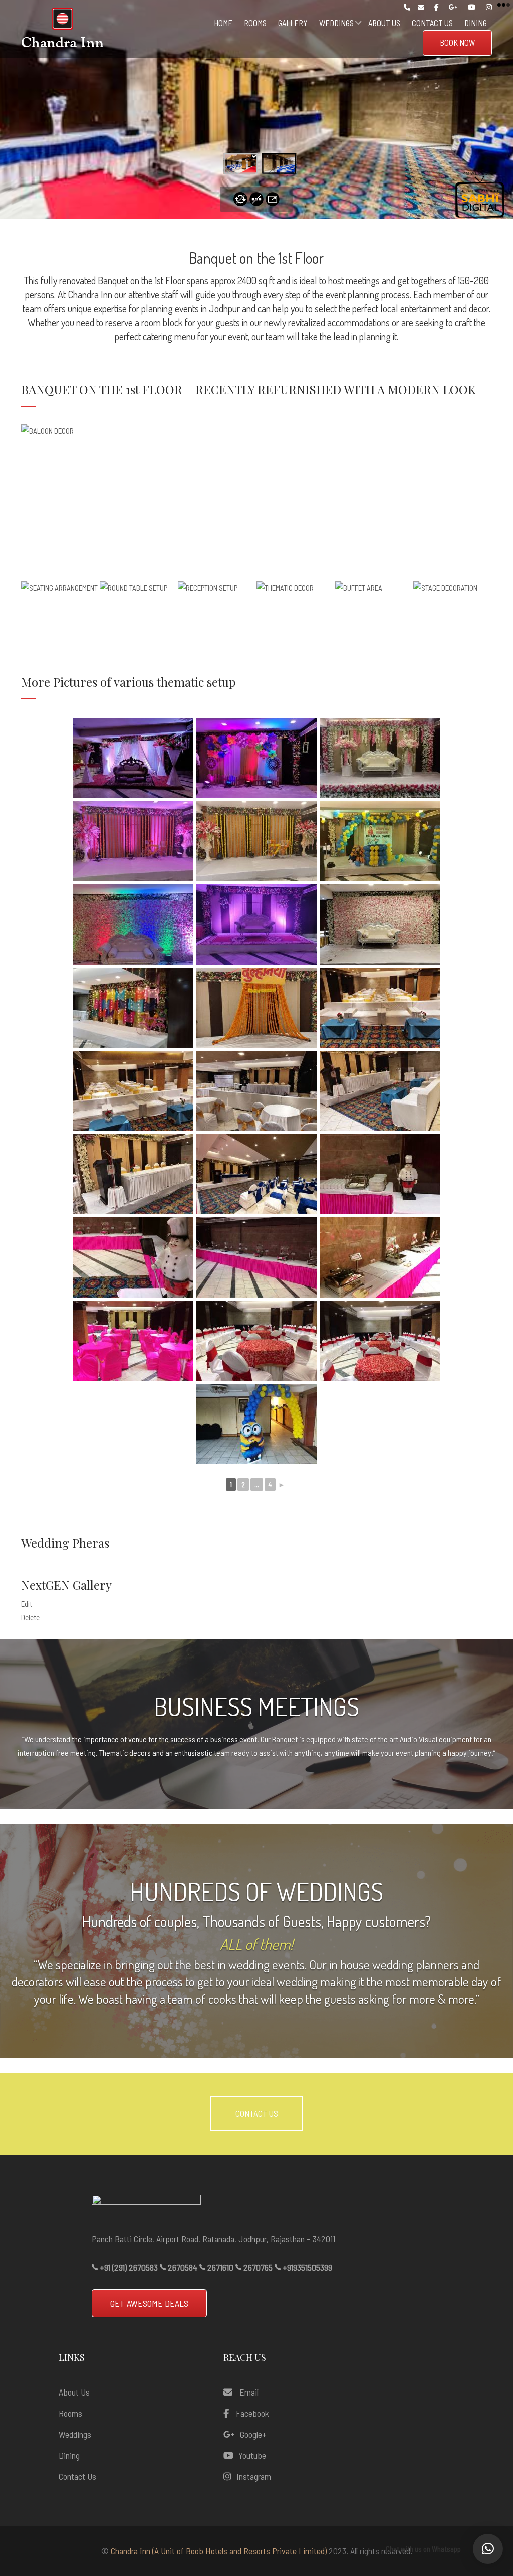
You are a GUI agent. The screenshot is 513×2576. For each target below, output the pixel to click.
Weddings (75, 2434)
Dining (69, 2455)
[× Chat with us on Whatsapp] (488, 2549)
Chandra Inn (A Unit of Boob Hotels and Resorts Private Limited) (219, 2551)
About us (74, 2392)
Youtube (252, 2455)
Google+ (253, 2434)
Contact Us (77, 2476)
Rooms (70, 2413)
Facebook (252, 2413)
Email (248, 2392)
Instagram (254, 2476)
